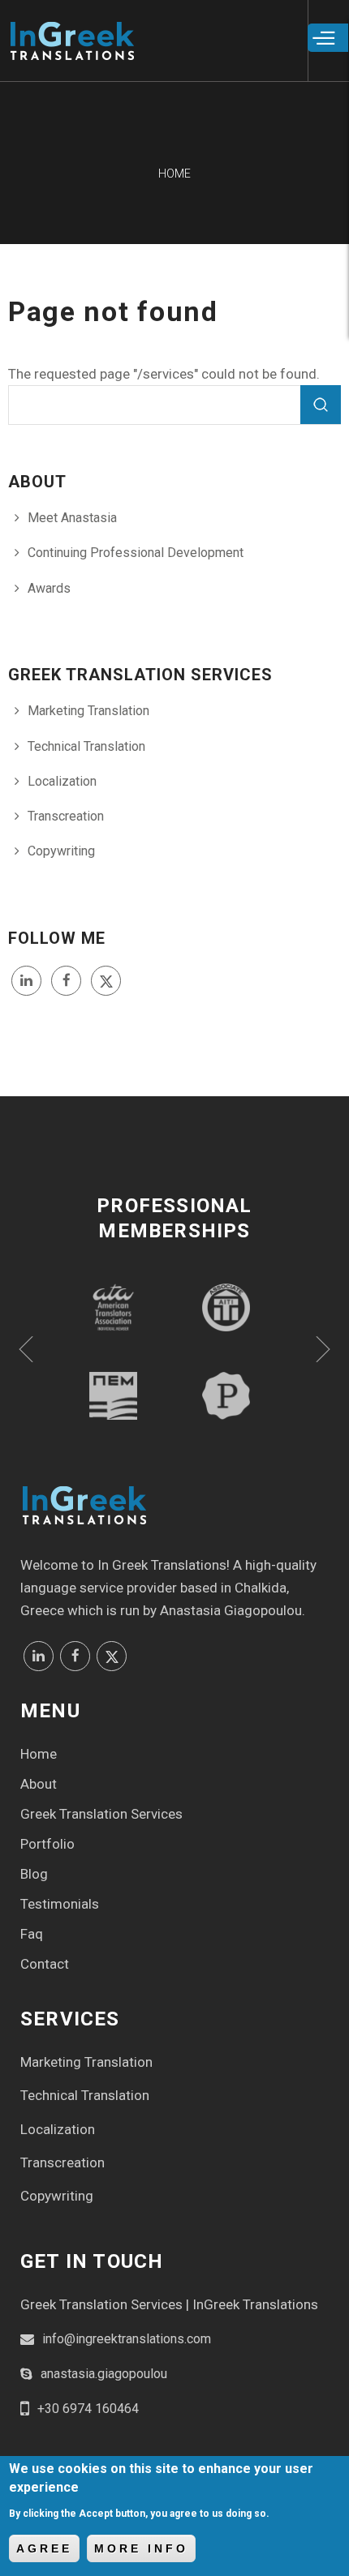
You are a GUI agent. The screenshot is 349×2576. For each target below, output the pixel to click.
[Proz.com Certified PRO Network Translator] (226, 1396)
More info (141, 2548)
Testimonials (60, 1904)
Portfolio (47, 1844)
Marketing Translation (88, 711)
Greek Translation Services (101, 1814)
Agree (44, 2548)
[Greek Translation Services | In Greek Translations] (71, 49)
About (39, 1784)
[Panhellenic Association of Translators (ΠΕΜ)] (113, 1396)
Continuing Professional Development (136, 553)
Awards (49, 588)
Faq (32, 1934)
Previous (26, 1349)
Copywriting (61, 851)
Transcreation (66, 816)
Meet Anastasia (72, 518)
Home (39, 1754)
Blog (34, 1874)
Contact (45, 1964)
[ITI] (226, 1307)
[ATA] (113, 1307)
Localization (62, 781)
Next (323, 1349)
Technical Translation (86, 746)
